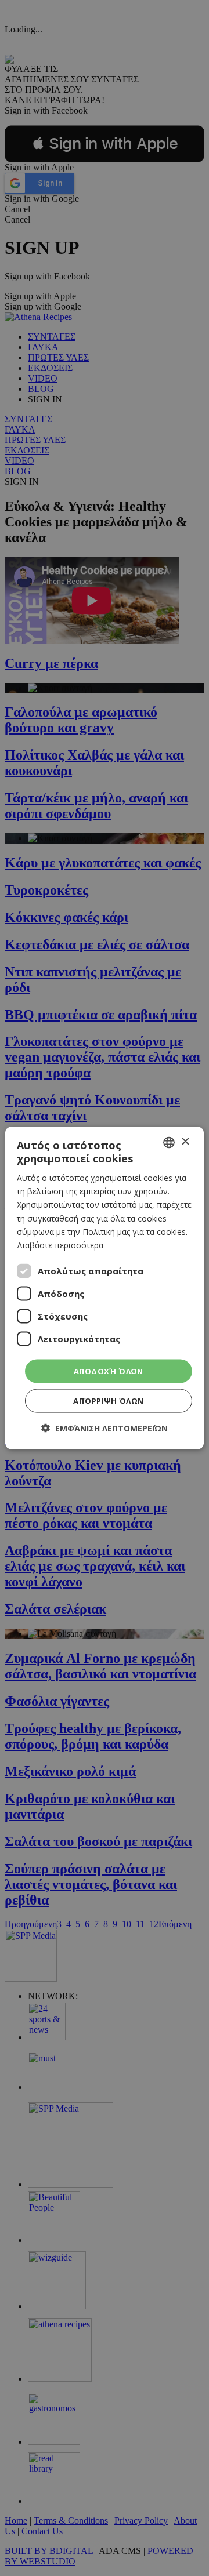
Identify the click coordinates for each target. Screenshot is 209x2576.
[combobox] (169, 1142)
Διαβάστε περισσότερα (60, 1245)
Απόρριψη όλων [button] (108, 1401)
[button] (105, 1428)
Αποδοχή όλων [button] (109, 1371)
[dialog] (105, 1288)
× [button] (185, 1142)
